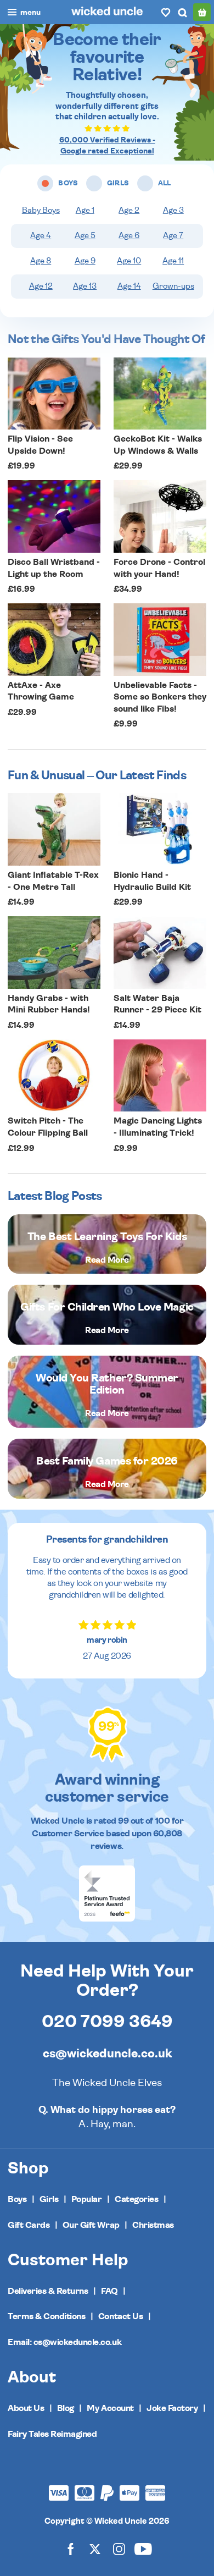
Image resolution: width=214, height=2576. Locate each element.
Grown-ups (173, 286)
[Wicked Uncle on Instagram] (119, 2548)
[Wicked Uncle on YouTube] (143, 2548)
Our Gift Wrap (91, 2225)
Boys (17, 2199)
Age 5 (85, 236)
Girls (49, 2199)
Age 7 (173, 236)
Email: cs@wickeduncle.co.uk (64, 2342)
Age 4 (41, 236)
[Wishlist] (166, 12)
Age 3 (173, 210)
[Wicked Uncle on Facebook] (71, 2548)
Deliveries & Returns (48, 2291)
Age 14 (129, 286)
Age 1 (85, 210)
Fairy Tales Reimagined (52, 2434)
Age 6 (129, 236)
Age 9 (85, 261)
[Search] (182, 12)
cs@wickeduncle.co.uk (107, 2054)
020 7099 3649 (107, 2022)
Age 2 (129, 210)
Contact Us (120, 2316)
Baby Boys (41, 210)
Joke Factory (172, 2408)
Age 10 (129, 261)
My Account (110, 2408)
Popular (87, 2199)
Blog (66, 2408)
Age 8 (41, 261)
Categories (136, 2199)
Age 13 (85, 286)
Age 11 (173, 261)
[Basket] (202, 12)
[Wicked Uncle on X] (95, 2548)
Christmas (153, 2225)
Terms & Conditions (46, 2316)
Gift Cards (29, 2225)
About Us (26, 2408)
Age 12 (41, 286)
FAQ (109, 2291)
